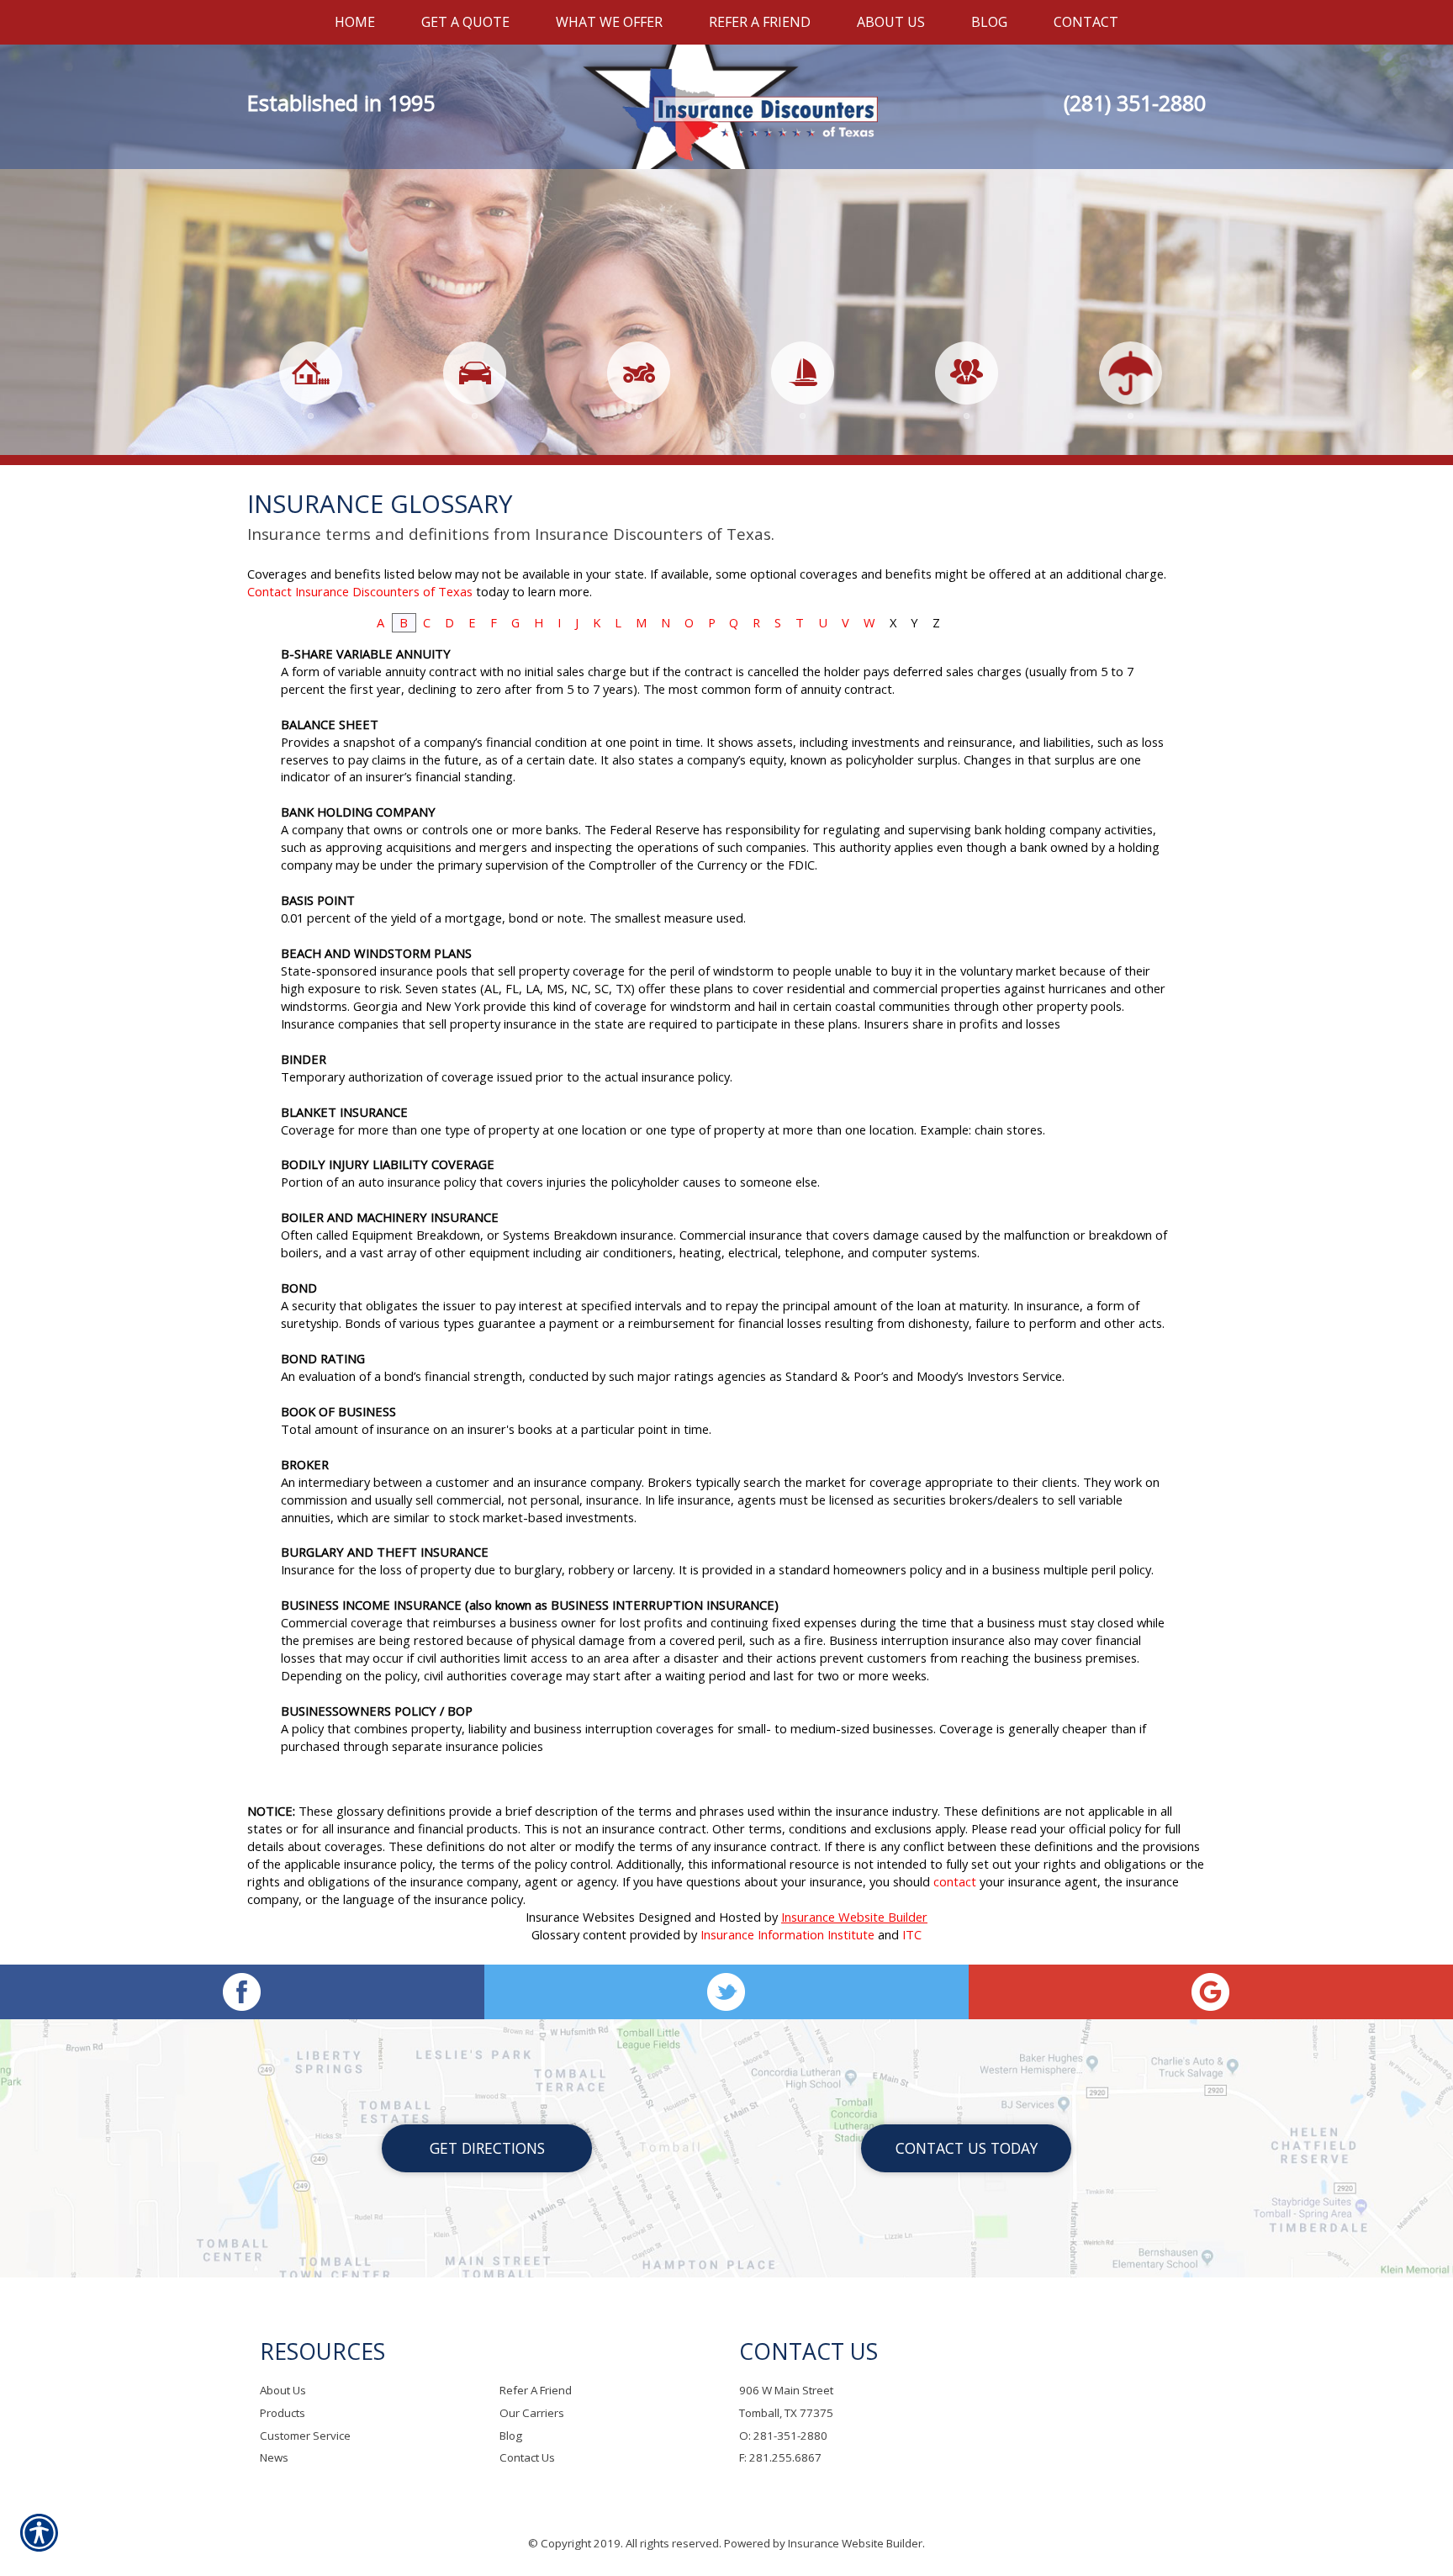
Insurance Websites (580, 1917)
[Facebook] (242, 1992)
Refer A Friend (536, 2390)
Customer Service (305, 2436)
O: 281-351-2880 (783, 2436)
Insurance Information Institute (787, 1934)
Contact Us (527, 2457)
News (274, 2457)
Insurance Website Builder (854, 1917)
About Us (283, 2390)
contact (955, 1881)
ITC (912, 1934)
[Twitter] (726, 1992)
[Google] (1211, 1992)
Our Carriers (532, 2413)
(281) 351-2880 (1135, 103)
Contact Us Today (967, 2148)
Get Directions (487, 2148)
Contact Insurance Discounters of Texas (360, 591)
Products (283, 2413)
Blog (511, 2436)
